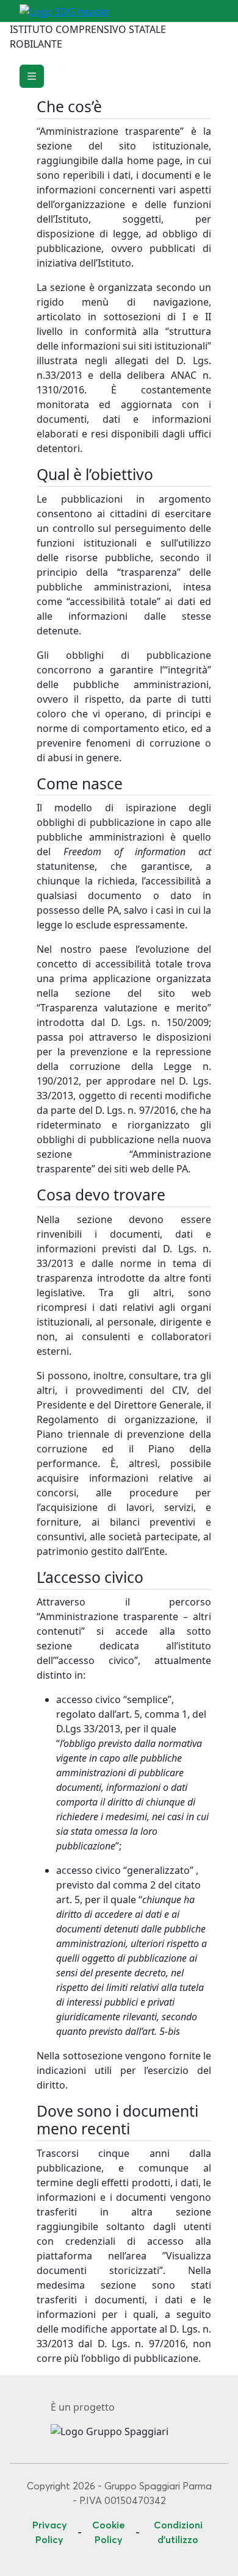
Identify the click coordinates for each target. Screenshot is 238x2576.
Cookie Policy (109, 2532)
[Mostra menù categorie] (32, 76)
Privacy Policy (50, 2532)
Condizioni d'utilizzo (178, 2532)
